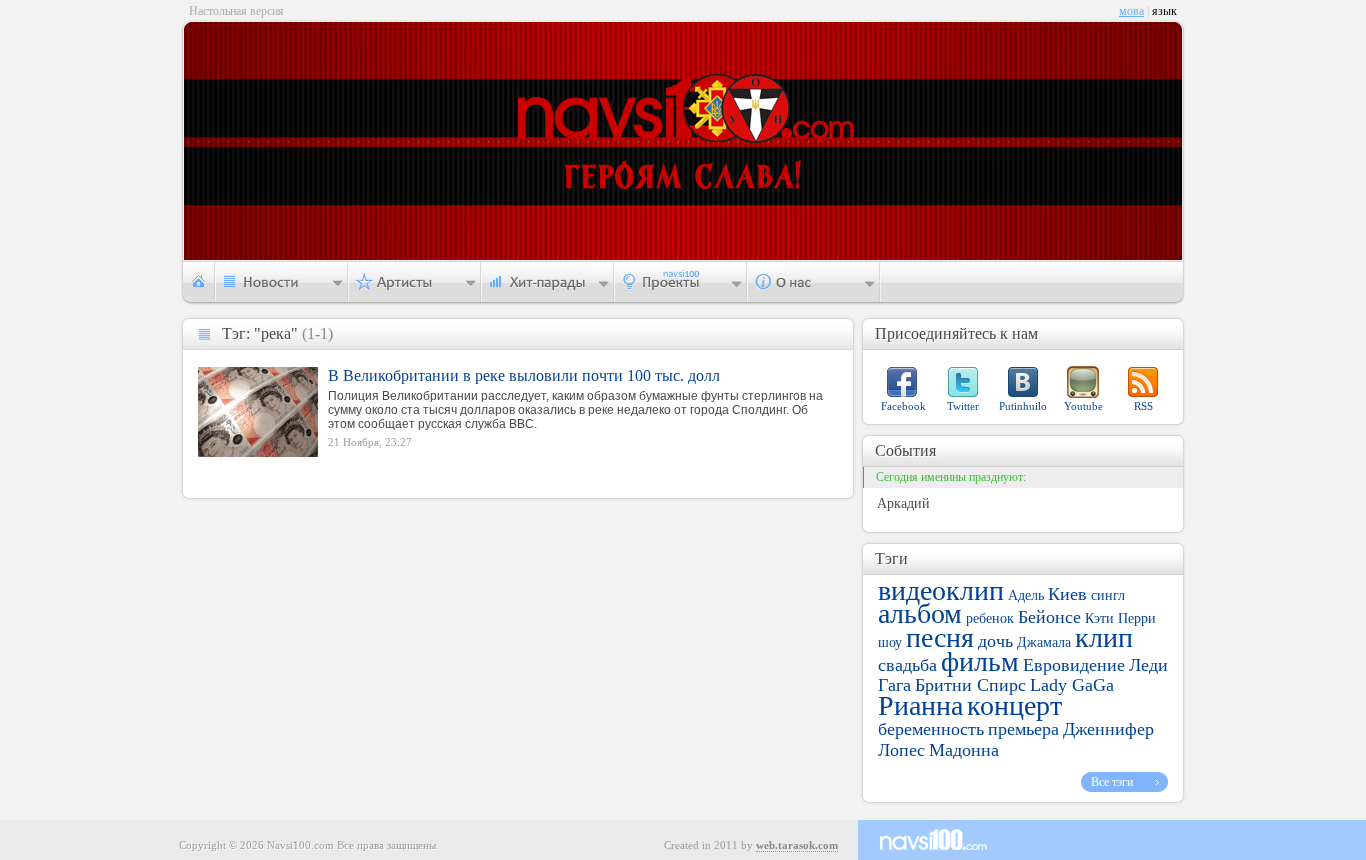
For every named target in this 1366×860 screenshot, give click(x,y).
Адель (1026, 595)
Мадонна (964, 750)
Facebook (903, 406)
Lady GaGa (1072, 685)
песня (940, 637)
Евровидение (1074, 665)
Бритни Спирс (970, 685)
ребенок (990, 618)
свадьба (907, 665)
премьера (1023, 729)
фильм (980, 661)
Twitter (963, 406)
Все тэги (1112, 782)
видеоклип (941, 590)
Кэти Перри (1120, 618)
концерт (1014, 705)
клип (1104, 637)
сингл (1108, 595)
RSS (1143, 406)
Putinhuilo (1023, 406)
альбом (920, 613)
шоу (890, 642)
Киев (1067, 594)
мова (1131, 11)
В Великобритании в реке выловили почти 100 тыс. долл (524, 375)
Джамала (1044, 642)
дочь (995, 641)
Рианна (920, 705)
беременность (931, 729)
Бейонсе (1049, 617)
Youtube (1083, 406)
